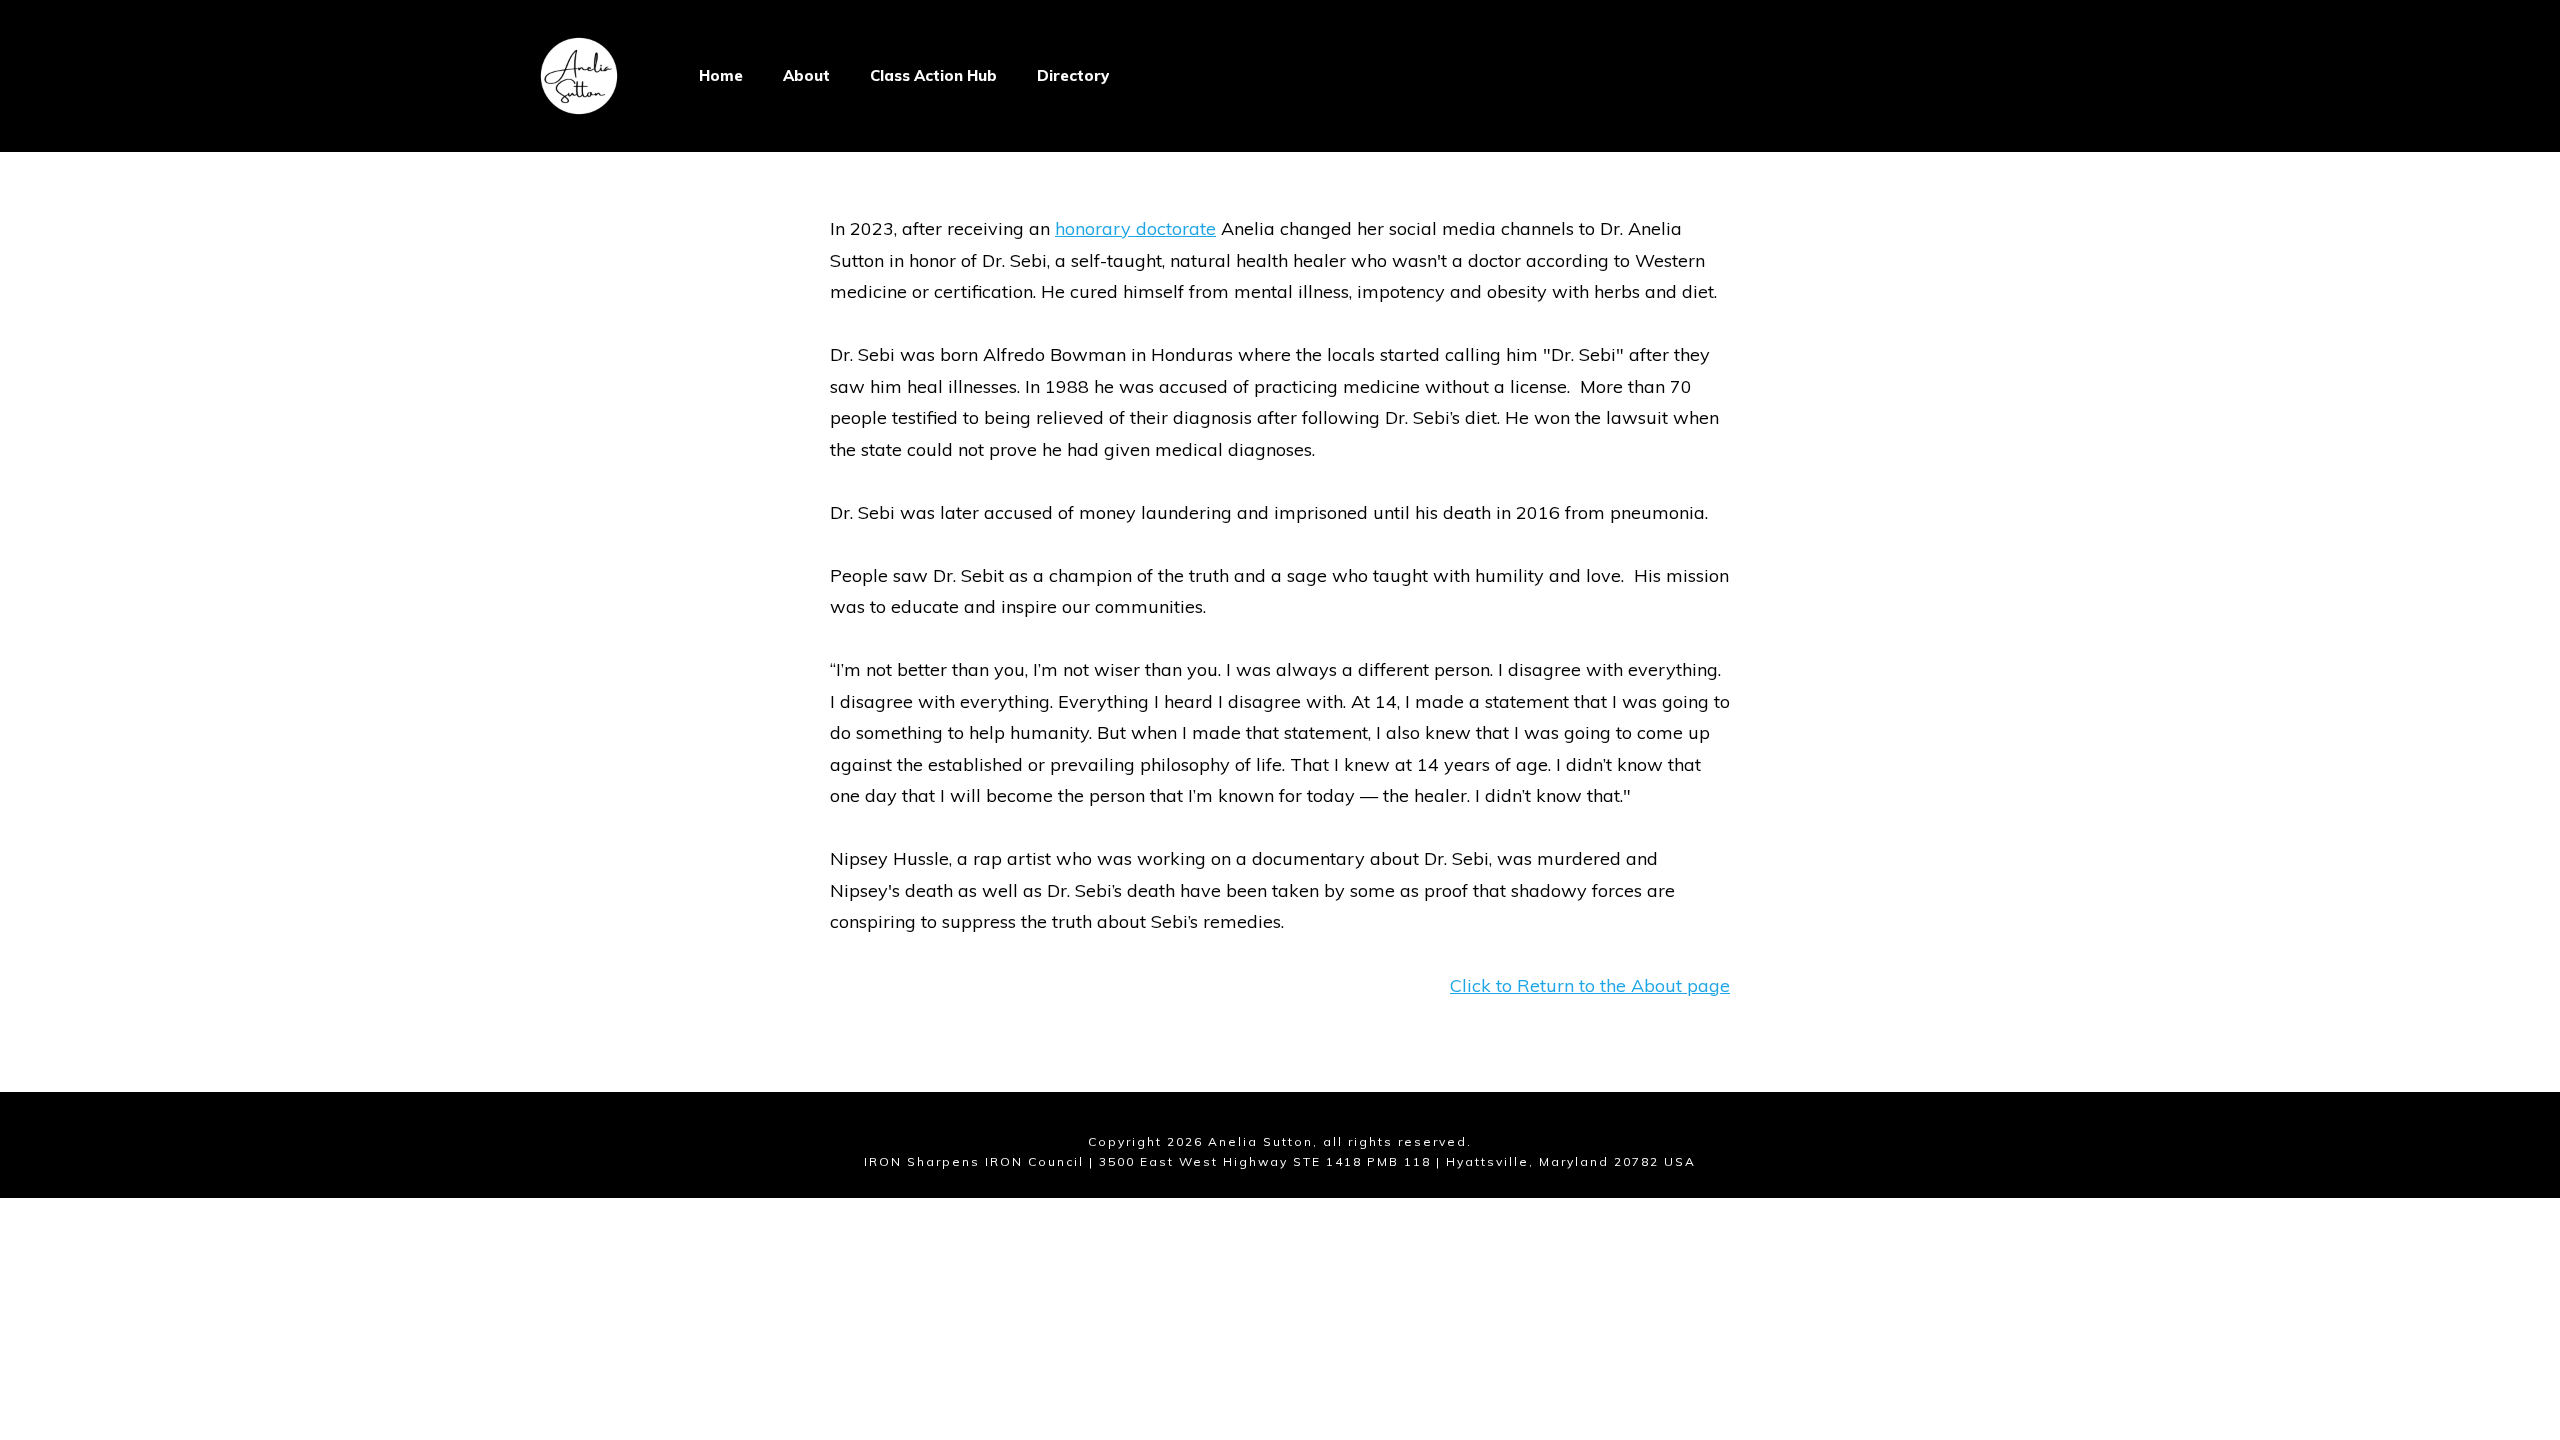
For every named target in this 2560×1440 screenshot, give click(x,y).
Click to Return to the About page (1590, 985)
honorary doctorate (1135, 228)
